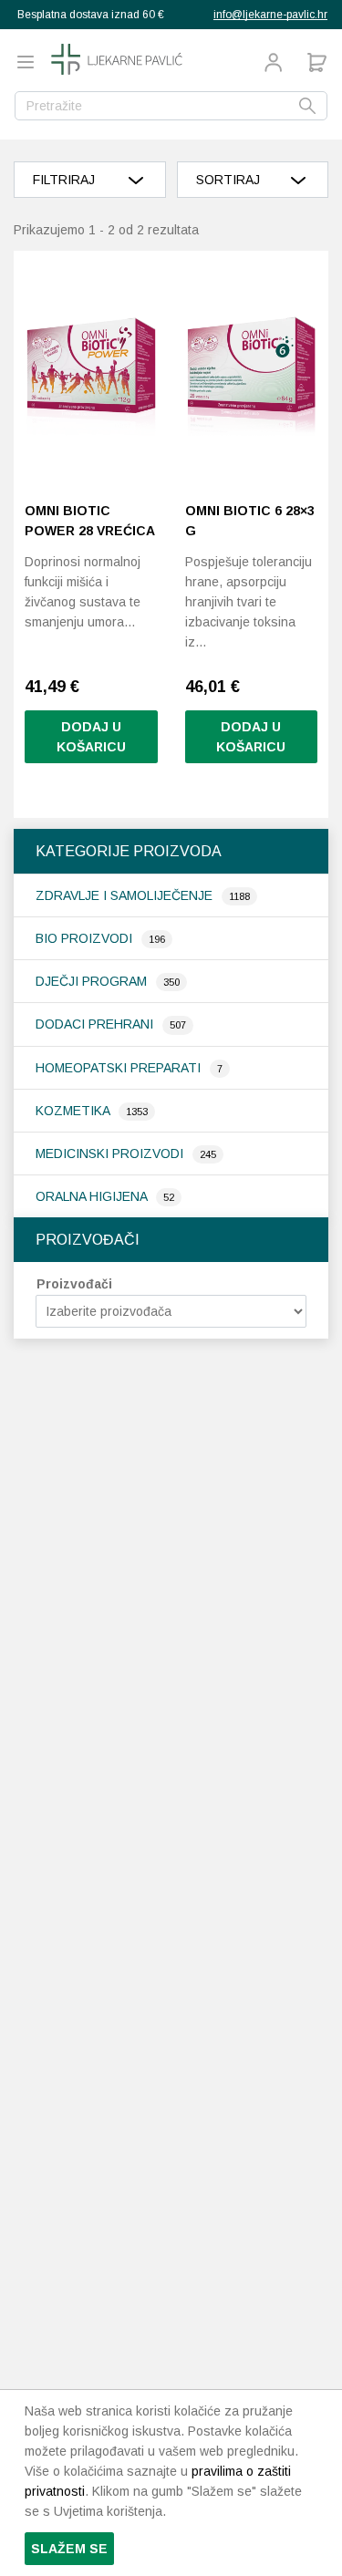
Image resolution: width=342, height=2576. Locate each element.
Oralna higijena (93, 1196)
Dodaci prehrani (96, 1024)
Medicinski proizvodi (111, 1154)
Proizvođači (74, 1284)
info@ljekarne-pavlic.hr (270, 15)
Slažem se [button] (69, 2549)
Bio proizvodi (86, 938)
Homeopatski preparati (120, 1068)
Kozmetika (74, 1111)
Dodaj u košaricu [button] (91, 737)
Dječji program (93, 981)
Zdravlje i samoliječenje (126, 895)
